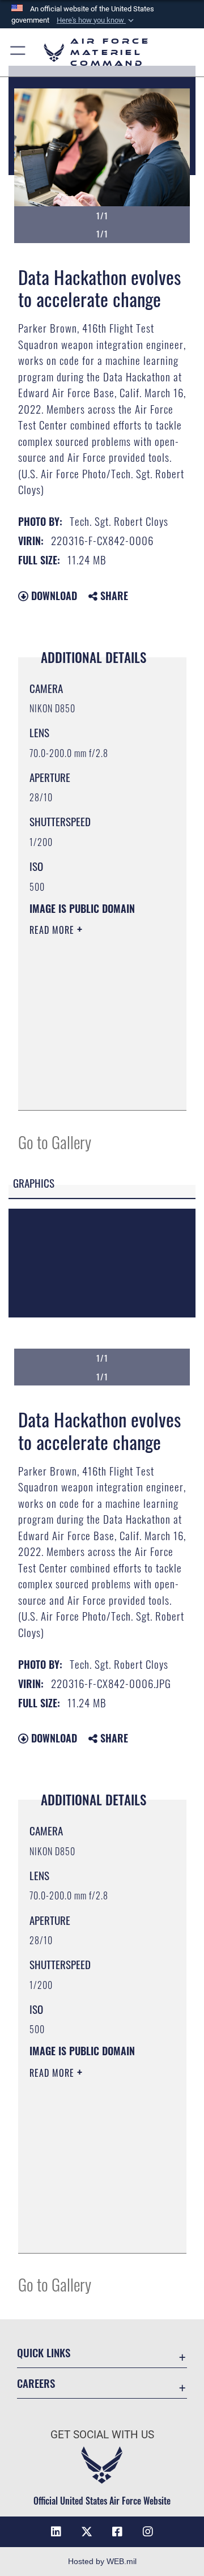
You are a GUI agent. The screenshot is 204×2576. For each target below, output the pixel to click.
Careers (36, 2383)
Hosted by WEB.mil (102, 2561)
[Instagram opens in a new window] (148, 2532)
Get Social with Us (102, 2435)
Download (53, 596)
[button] (96, 20)
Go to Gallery (55, 1142)
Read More (53, 930)
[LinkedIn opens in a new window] (56, 2532)
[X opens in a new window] (87, 2532)
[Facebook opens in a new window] (117, 2532)
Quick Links (44, 2352)
